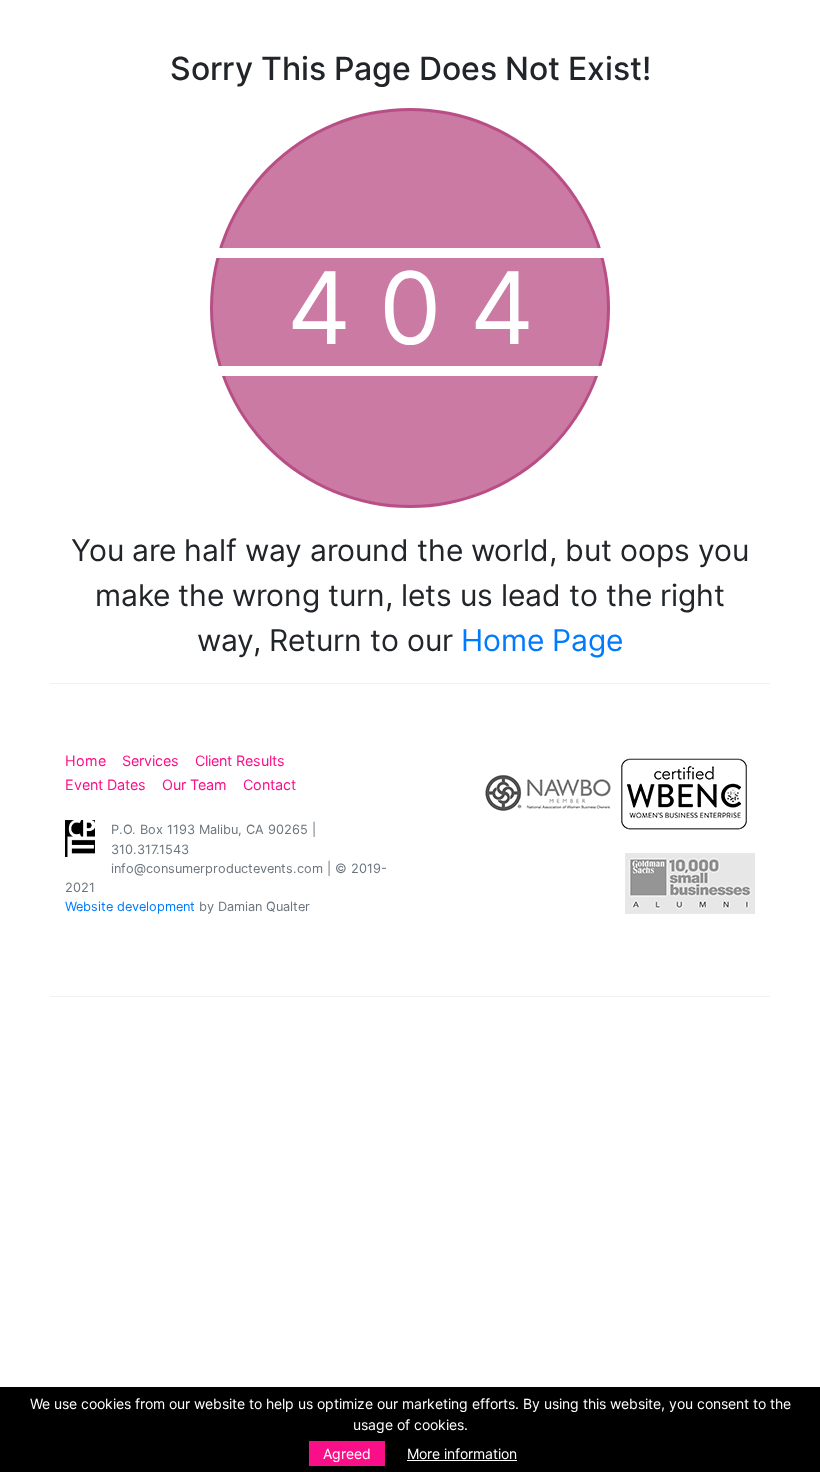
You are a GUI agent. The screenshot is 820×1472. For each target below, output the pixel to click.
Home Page (542, 640)
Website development (130, 906)
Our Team (194, 784)
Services (150, 760)
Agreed (347, 1453)
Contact (269, 784)
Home (85, 760)
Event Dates (105, 784)
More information (462, 1453)
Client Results (240, 760)
